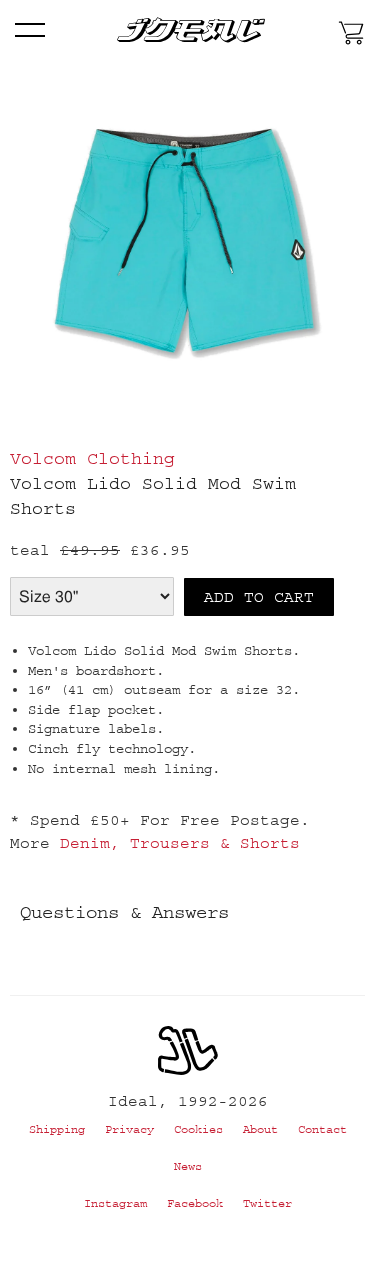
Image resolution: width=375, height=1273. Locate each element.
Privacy (129, 1129)
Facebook (195, 1203)
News (188, 1166)
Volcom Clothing (92, 459)
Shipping (57, 1129)
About (260, 1129)
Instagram (115, 1203)
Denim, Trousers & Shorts (180, 843)
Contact (322, 1129)
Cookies (198, 1129)
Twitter (267, 1203)
